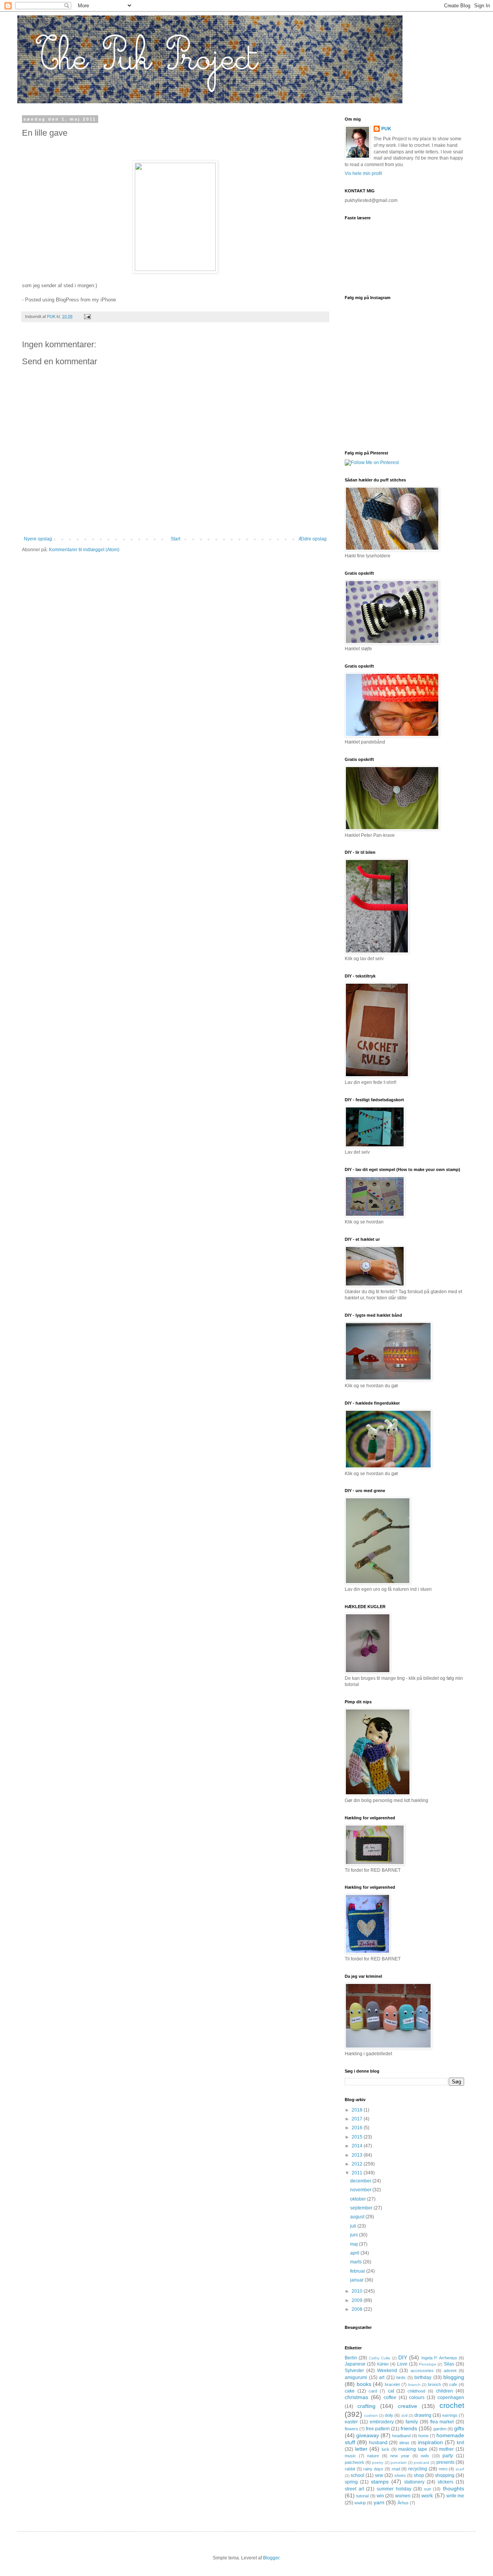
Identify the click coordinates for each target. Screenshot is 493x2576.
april (355, 2253)
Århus (403, 2503)
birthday (423, 2377)
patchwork (355, 2462)
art (382, 2377)
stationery (414, 2482)
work (427, 2495)
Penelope (428, 2364)
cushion (371, 2415)
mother (446, 2449)
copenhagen (451, 2398)
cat (391, 2391)
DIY (403, 2357)
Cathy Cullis (380, 2358)
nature (373, 2456)
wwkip (360, 2503)
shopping (445, 2475)
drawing (423, 2415)
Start (175, 539)
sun (428, 2489)
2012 (358, 2164)
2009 (358, 2300)
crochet (452, 2405)
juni (355, 2235)
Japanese (355, 2364)
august (358, 2217)
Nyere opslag (38, 539)
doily (389, 2415)
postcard (421, 2462)
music (350, 2456)
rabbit (350, 2469)
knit (460, 2443)
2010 (358, 2291)
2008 (358, 2309)
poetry (378, 2462)
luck (386, 2449)
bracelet (392, 2384)
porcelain (399, 2462)
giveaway (368, 2435)
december (361, 2181)
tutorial (362, 2496)
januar (357, 2280)
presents (445, 2462)
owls (425, 2456)
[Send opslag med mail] (87, 316)
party (448, 2456)
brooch (434, 2384)
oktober (359, 2199)
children (444, 2391)
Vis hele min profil (363, 173)
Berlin (351, 2358)
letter (361, 2449)
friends (409, 2428)
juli (354, 2226)
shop (419, 2475)
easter (351, 2422)
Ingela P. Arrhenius (439, 2358)
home (423, 2436)
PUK (386, 129)
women (403, 2496)
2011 (358, 2173)
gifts (459, 2428)
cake (350, 2391)
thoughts (454, 2489)
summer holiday (394, 2489)
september (362, 2208)
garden (440, 2429)
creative (407, 2406)
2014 (358, 2146)
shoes (400, 2475)
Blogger (271, 2558)
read (396, 2469)
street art (354, 2489)
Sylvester (354, 2371)
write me (455, 2496)
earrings (450, 2415)
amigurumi (356, 2377)
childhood (416, 2391)
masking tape (413, 2449)
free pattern (378, 2429)
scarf (460, 2469)
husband (378, 2443)
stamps (380, 2482)
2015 (358, 2137)
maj (355, 2244)
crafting (366, 2406)
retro (443, 2469)
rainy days (373, 2469)
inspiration (430, 2442)
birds (401, 2377)
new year (400, 2456)
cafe (453, 2384)
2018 (358, 2110)
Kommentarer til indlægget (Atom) (84, 550)
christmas (356, 2397)
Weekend (387, 2371)
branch (414, 2385)
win (380, 2496)
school (357, 2475)
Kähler (383, 2364)
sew (379, 2475)
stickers (445, 2482)
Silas (449, 2364)
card (373, 2391)
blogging (454, 2377)
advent (450, 2371)
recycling (418, 2469)
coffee (390, 2398)
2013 (358, 2155)
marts (356, 2262)
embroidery (382, 2422)
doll (404, 2415)
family (412, 2422)
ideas (404, 2443)
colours (417, 2398)
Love (402, 2364)
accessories (422, 2371)
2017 (358, 2119)
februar (358, 2271)
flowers (351, 2429)
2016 (358, 2128)
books (364, 2384)
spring (351, 2482)
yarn (379, 2502)
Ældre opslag (313, 539)
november (361, 2190)
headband (401, 2436)
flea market (442, 2422)
